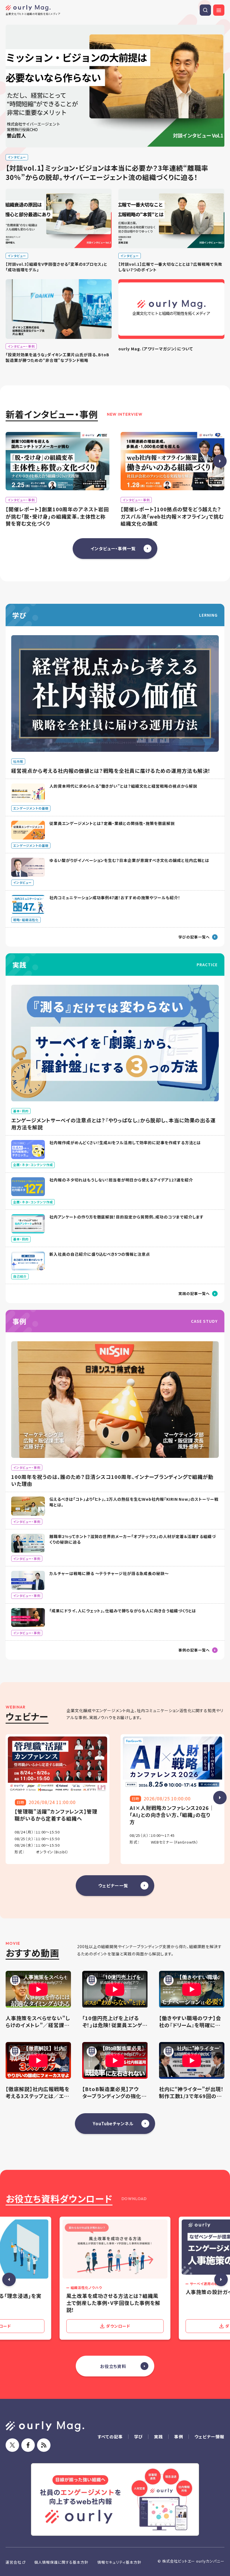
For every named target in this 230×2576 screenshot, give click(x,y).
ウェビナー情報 (209, 2437)
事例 (179, 2437)
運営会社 (13, 2562)
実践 (158, 2437)
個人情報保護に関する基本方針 (61, 2562)
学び (139, 2437)
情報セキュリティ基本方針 (119, 2562)
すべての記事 (110, 2437)
